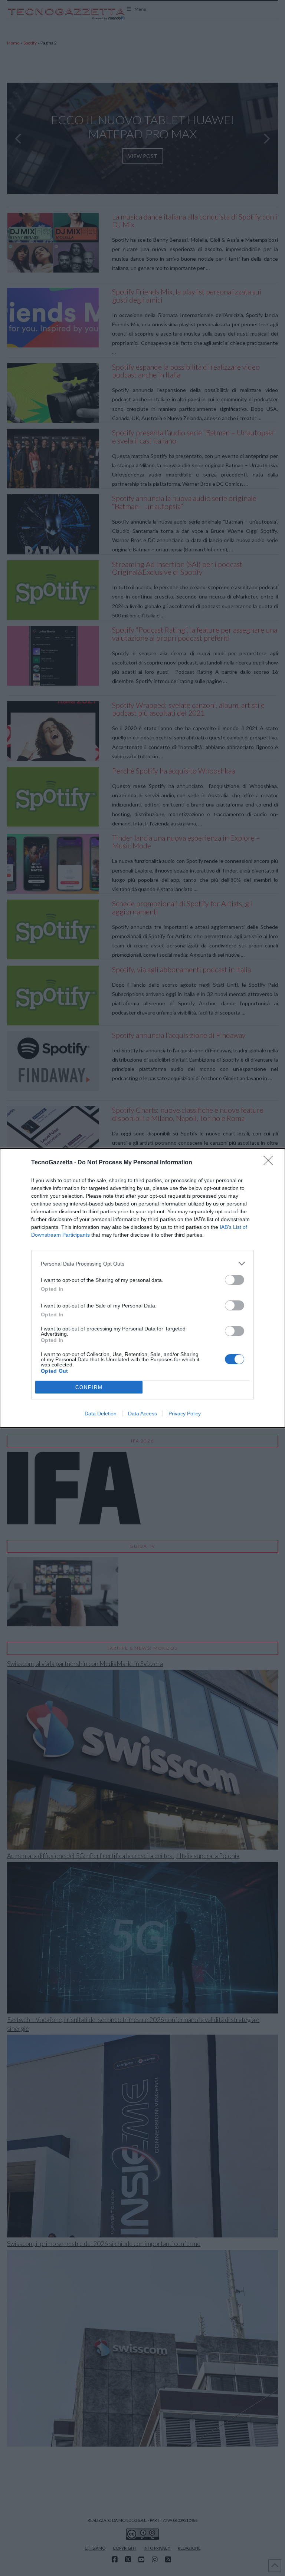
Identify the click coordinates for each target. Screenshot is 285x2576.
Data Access (142, 1414)
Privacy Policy (185, 1414)
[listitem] (142, 1264)
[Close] (271, 1163)
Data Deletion (101, 1414)
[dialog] (142, 1288)
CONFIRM (89, 1387)
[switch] (235, 1280)
